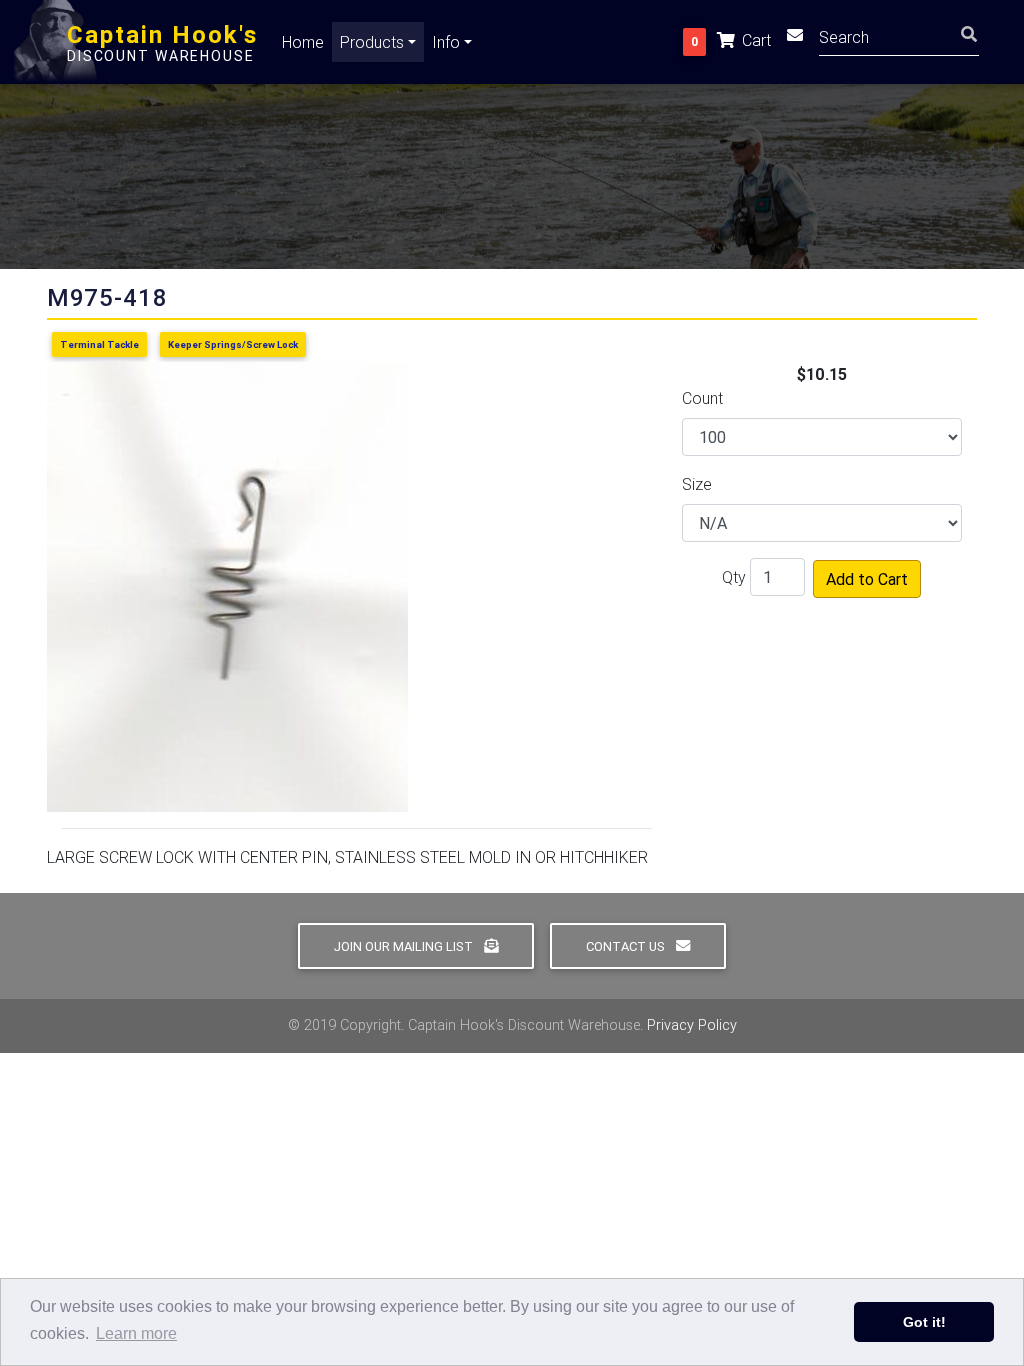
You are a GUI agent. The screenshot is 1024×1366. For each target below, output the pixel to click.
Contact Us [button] (627, 946)
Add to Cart (867, 579)
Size (697, 484)
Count (702, 398)
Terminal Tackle (99, 344)
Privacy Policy (692, 1025)
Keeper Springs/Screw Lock (233, 344)
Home (303, 42)
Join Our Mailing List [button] (405, 946)
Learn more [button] (136, 1333)
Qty (734, 577)
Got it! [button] (924, 1322)
